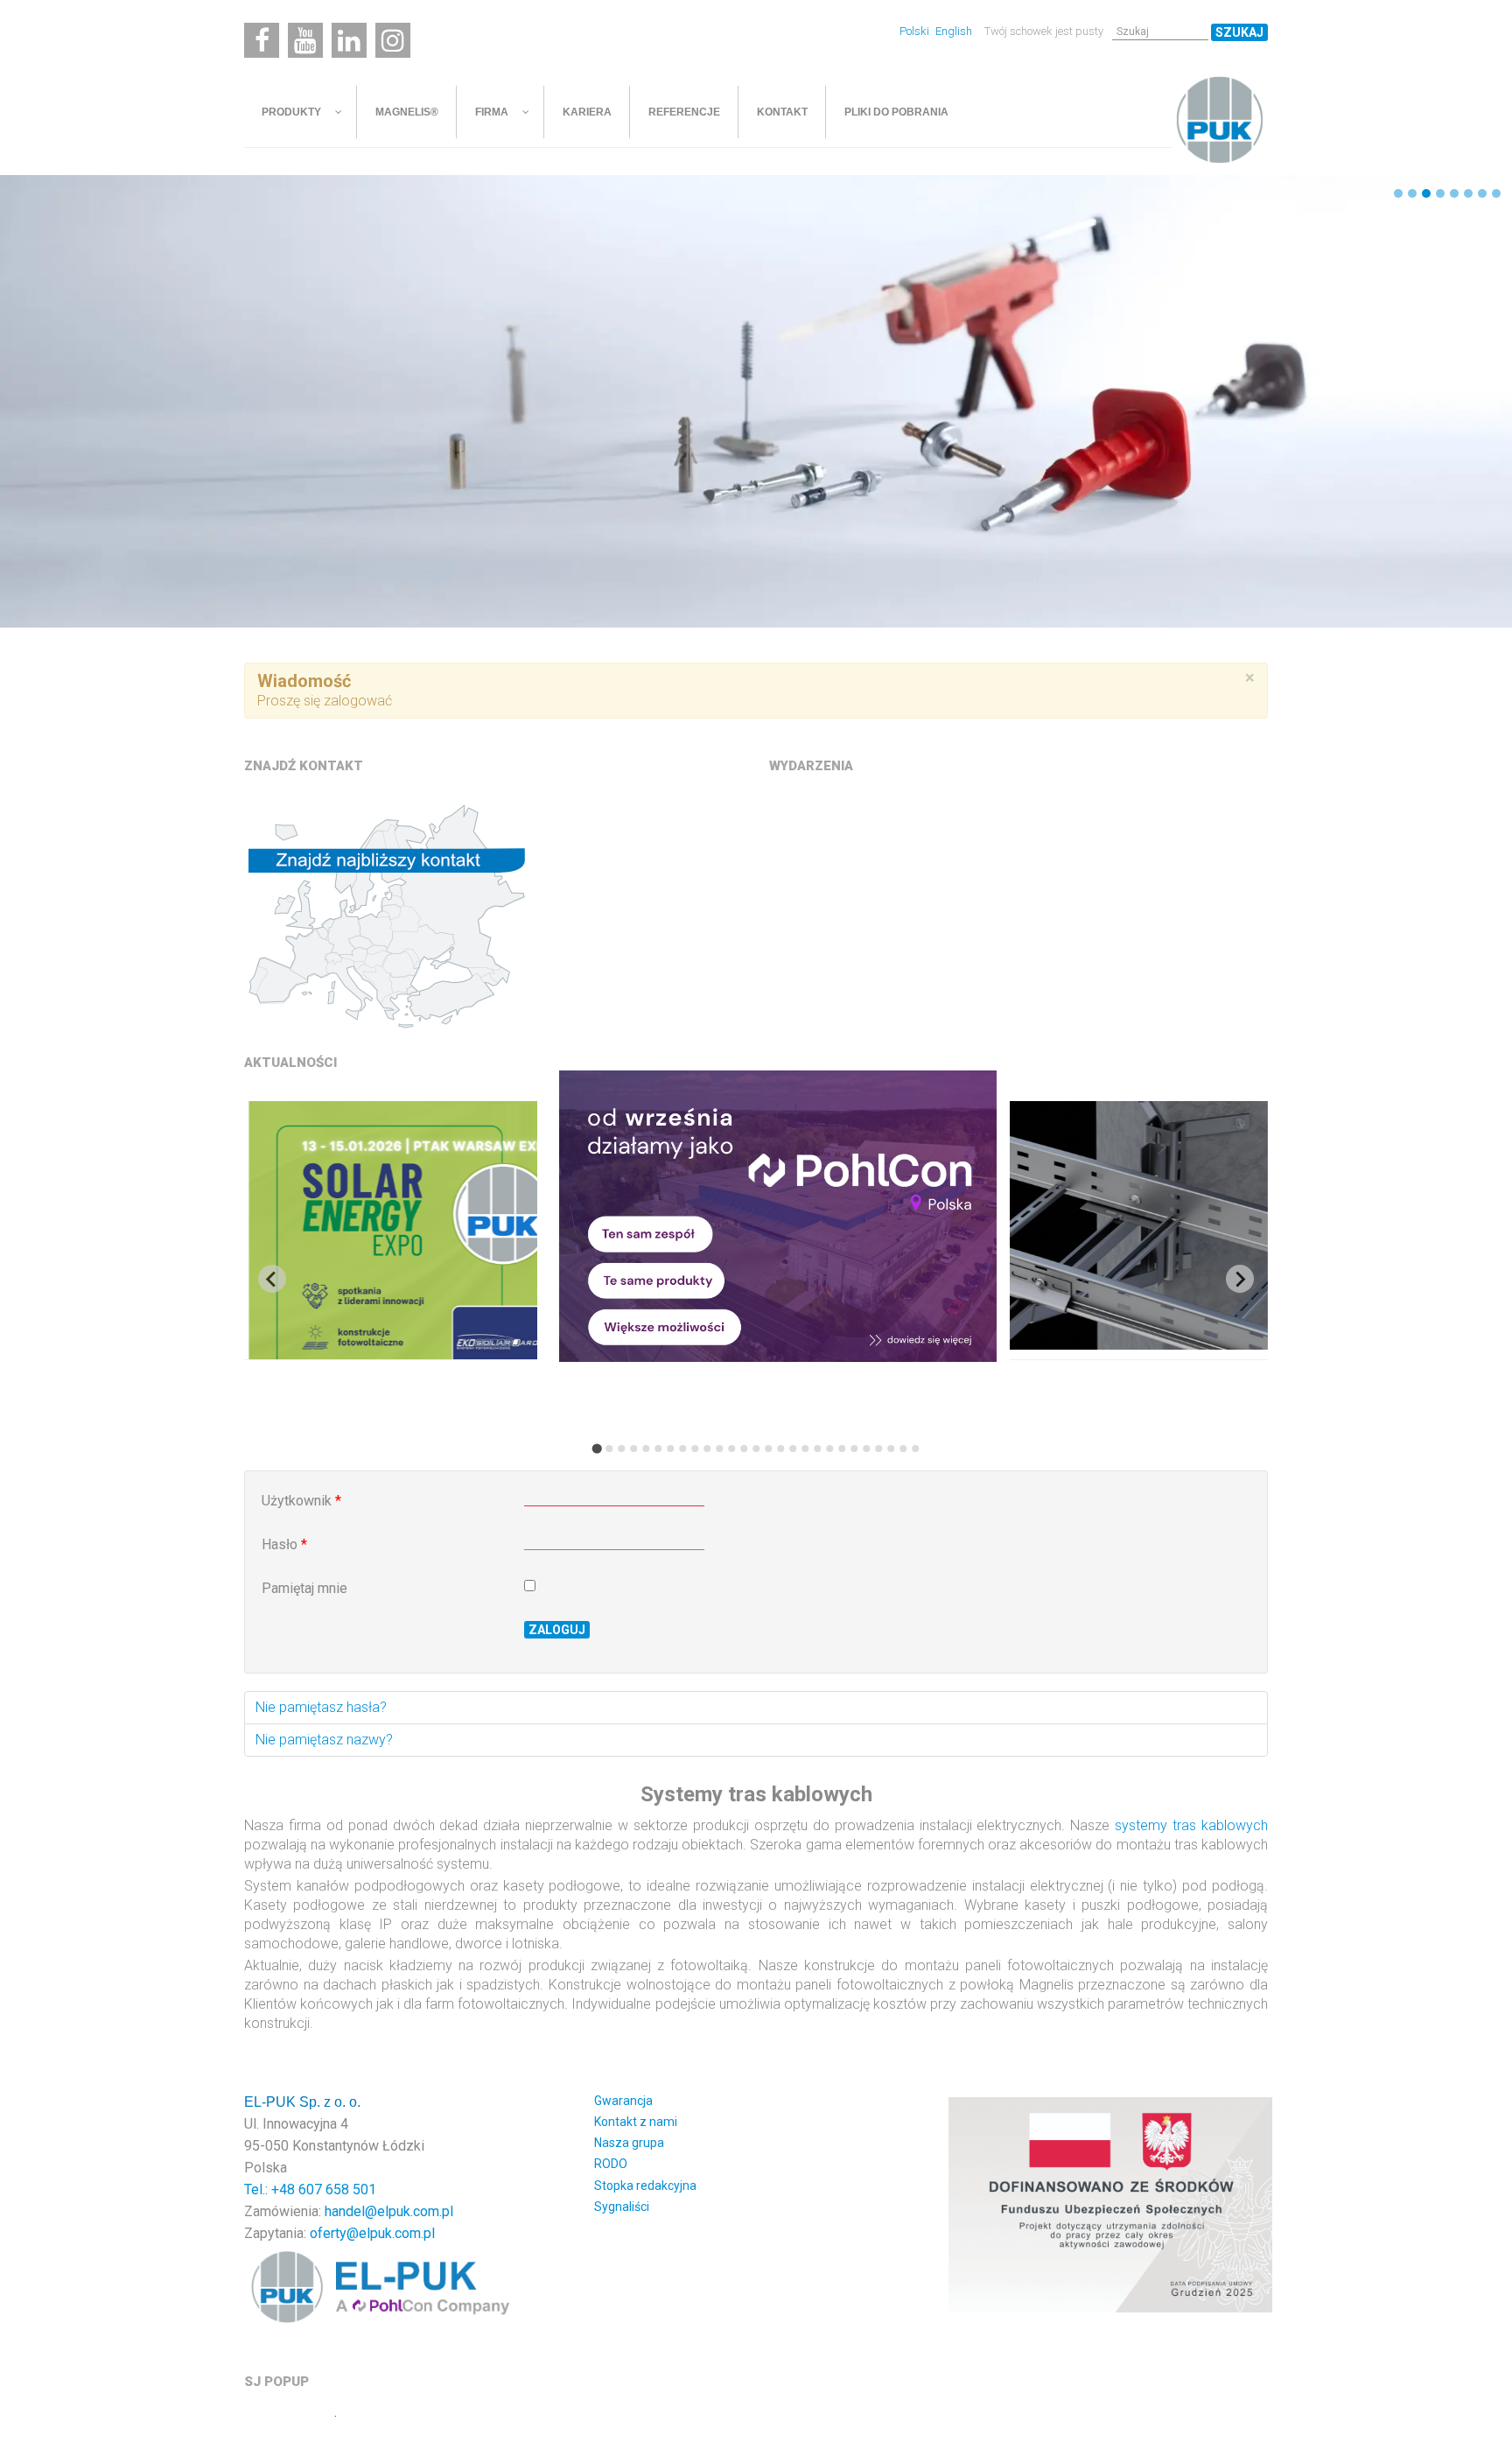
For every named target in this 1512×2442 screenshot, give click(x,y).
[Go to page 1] (596, 1448)
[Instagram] (393, 40)
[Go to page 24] (878, 1449)
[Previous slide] (272, 1279)
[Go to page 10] (707, 1449)
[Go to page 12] (731, 1449)
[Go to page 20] (829, 1449)
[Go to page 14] (756, 1449)
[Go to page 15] (768, 1449)
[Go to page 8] (682, 1449)
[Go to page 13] (744, 1449)
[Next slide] (1240, 1279)
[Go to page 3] (621, 1449)
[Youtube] (305, 40)
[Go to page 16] (780, 1449)
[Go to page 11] (719, 1449)
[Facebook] (262, 40)
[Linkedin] (349, 40)
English (954, 31)
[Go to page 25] (891, 1449)
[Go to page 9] (695, 1449)
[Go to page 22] (854, 1449)
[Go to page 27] (915, 1449)
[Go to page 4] (633, 1449)
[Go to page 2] (609, 1449)
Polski (916, 31)
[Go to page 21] (842, 1449)
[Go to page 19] (817, 1449)
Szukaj (1239, 32)
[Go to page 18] (805, 1449)
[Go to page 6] (658, 1449)
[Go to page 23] (866, 1449)
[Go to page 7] (670, 1449)
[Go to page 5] (646, 1449)
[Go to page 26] (903, 1449)
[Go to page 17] (793, 1449)
